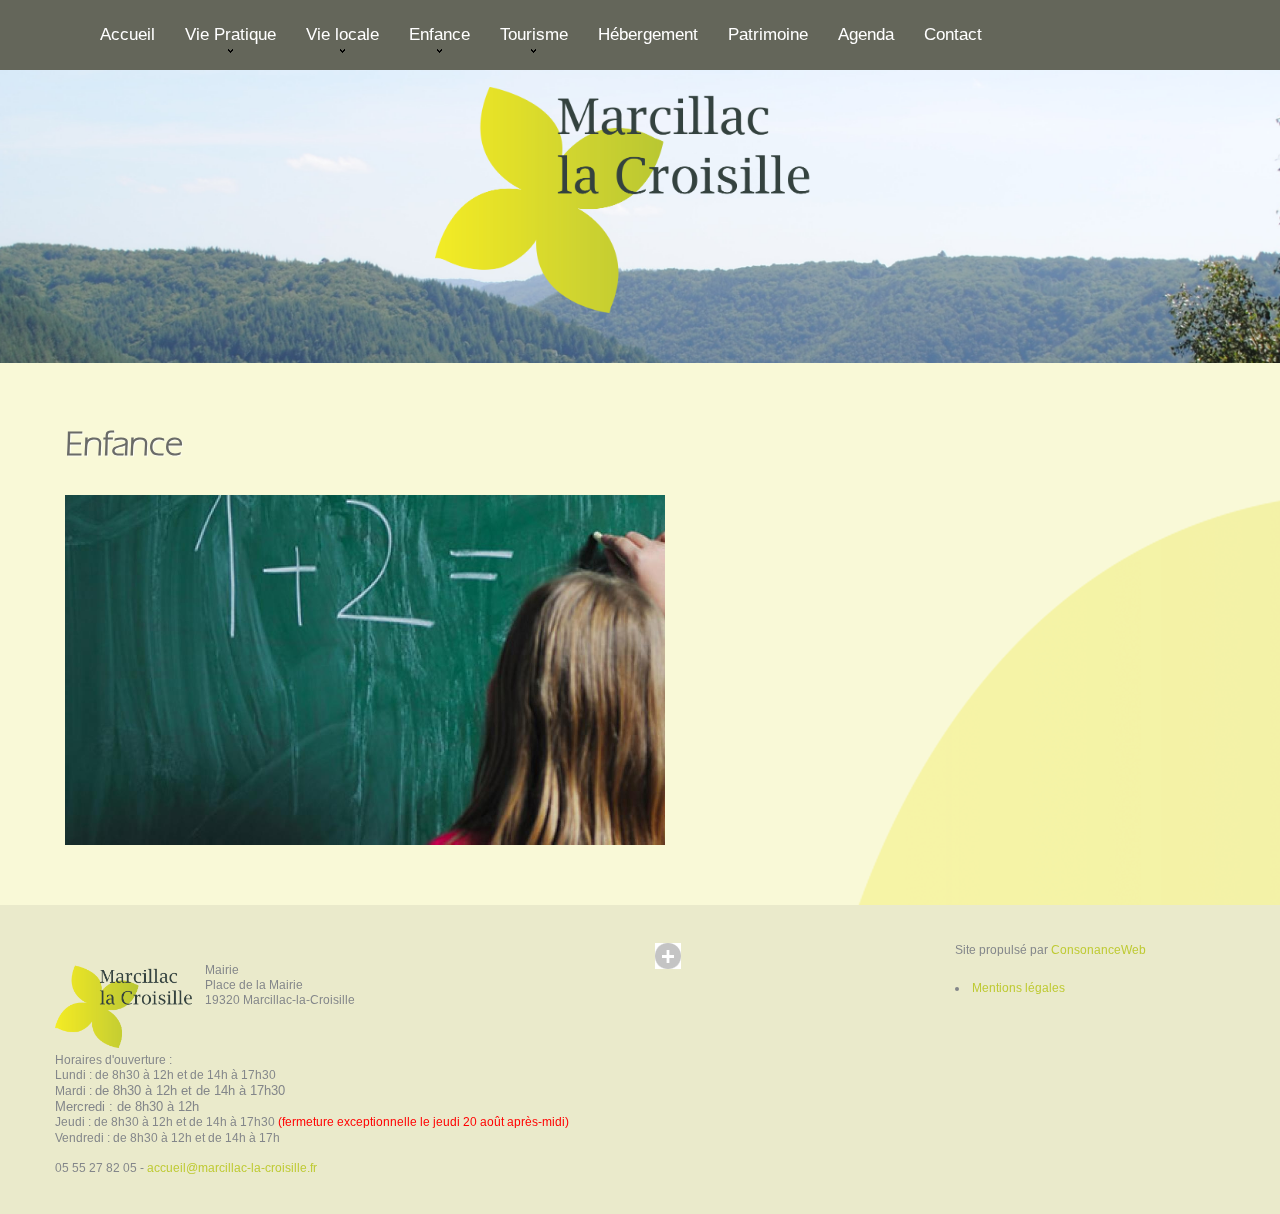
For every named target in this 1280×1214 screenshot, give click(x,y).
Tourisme (526, 42)
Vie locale (335, 42)
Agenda (866, 34)
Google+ (687, 975)
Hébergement (648, 34)
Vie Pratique (223, 42)
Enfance (432, 42)
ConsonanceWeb (1098, 950)
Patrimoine (768, 34)
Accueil (127, 34)
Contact (953, 34)
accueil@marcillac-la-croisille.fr (232, 1168)
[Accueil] (639, 195)
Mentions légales (1018, 988)
